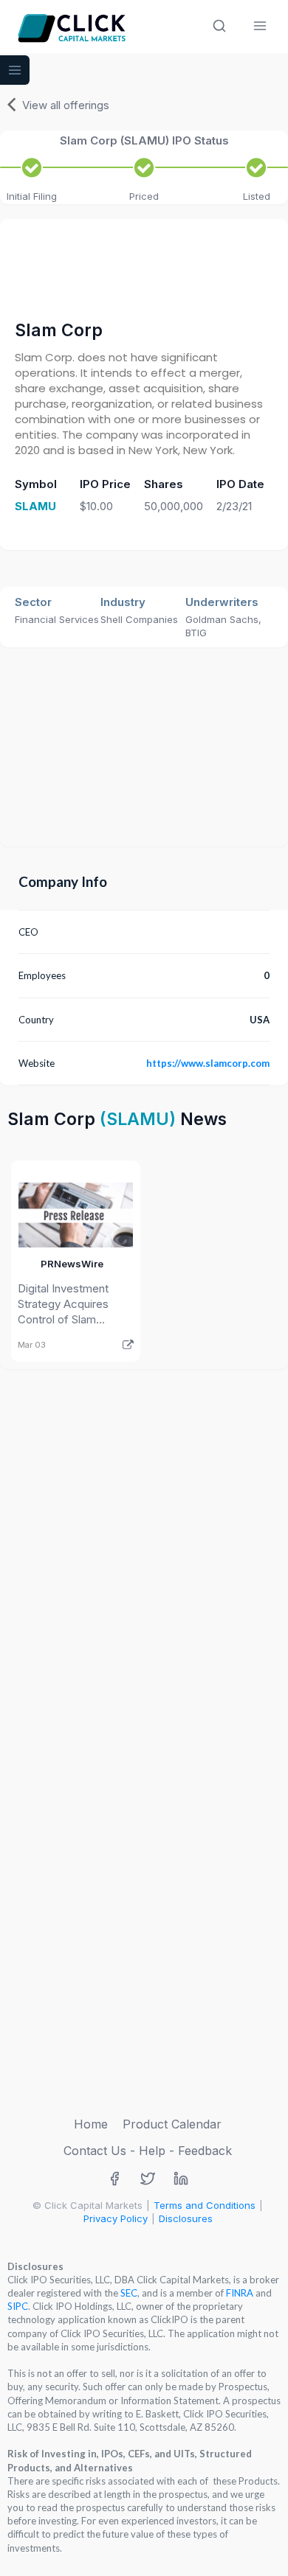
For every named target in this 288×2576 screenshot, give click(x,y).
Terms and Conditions (205, 2205)
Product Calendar (172, 2124)
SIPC (18, 2306)
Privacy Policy (116, 2218)
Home (91, 2124)
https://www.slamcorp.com (208, 1063)
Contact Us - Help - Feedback (148, 2151)
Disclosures (186, 2218)
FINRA (240, 2293)
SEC (129, 2293)
